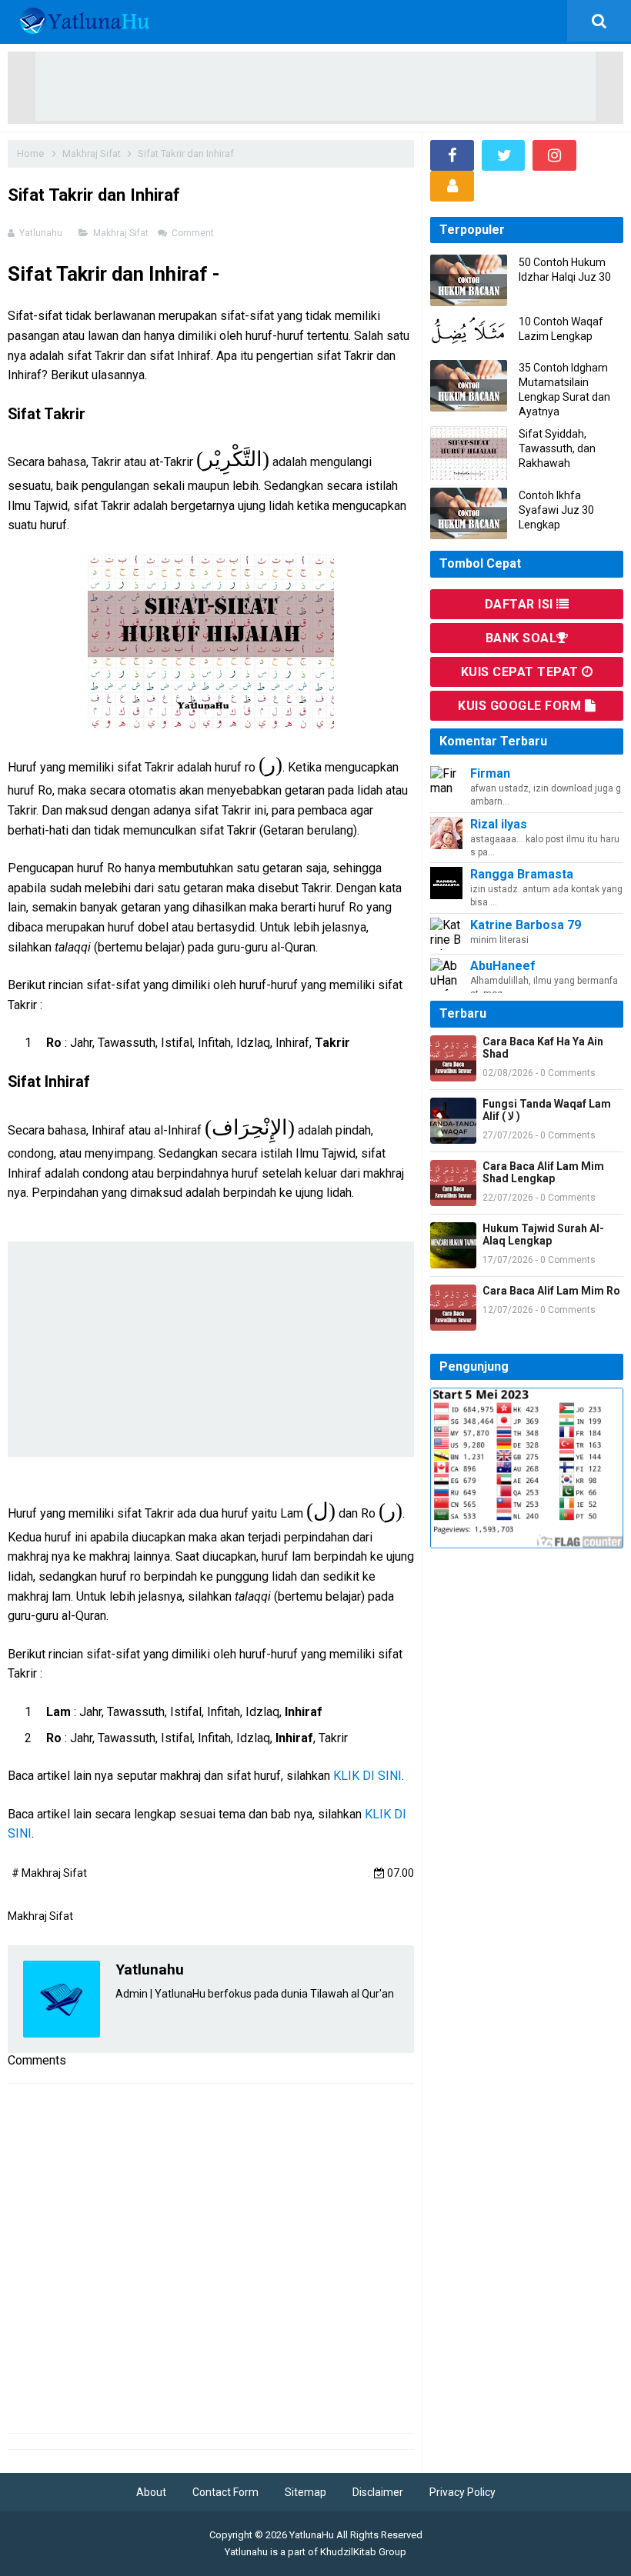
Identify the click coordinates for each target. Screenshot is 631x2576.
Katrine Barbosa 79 (526, 925)
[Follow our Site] (452, 186)
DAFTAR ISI (521, 604)
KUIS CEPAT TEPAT (522, 672)
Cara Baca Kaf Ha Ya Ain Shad (543, 1048)
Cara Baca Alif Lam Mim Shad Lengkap (543, 1172)
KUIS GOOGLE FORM (521, 706)
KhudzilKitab (348, 2552)
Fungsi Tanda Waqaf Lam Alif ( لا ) (547, 1110)
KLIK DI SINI (367, 1776)
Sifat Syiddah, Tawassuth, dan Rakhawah (557, 448)
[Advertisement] (315, 86)
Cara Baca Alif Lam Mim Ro (551, 1291)
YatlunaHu (312, 2535)
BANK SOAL (521, 638)
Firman (490, 773)
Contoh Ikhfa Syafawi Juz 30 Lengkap (556, 510)
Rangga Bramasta (522, 874)
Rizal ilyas (499, 824)
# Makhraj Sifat (49, 1873)
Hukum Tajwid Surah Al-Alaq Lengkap (543, 1235)
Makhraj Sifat (122, 233)
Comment (194, 233)
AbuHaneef (503, 966)
